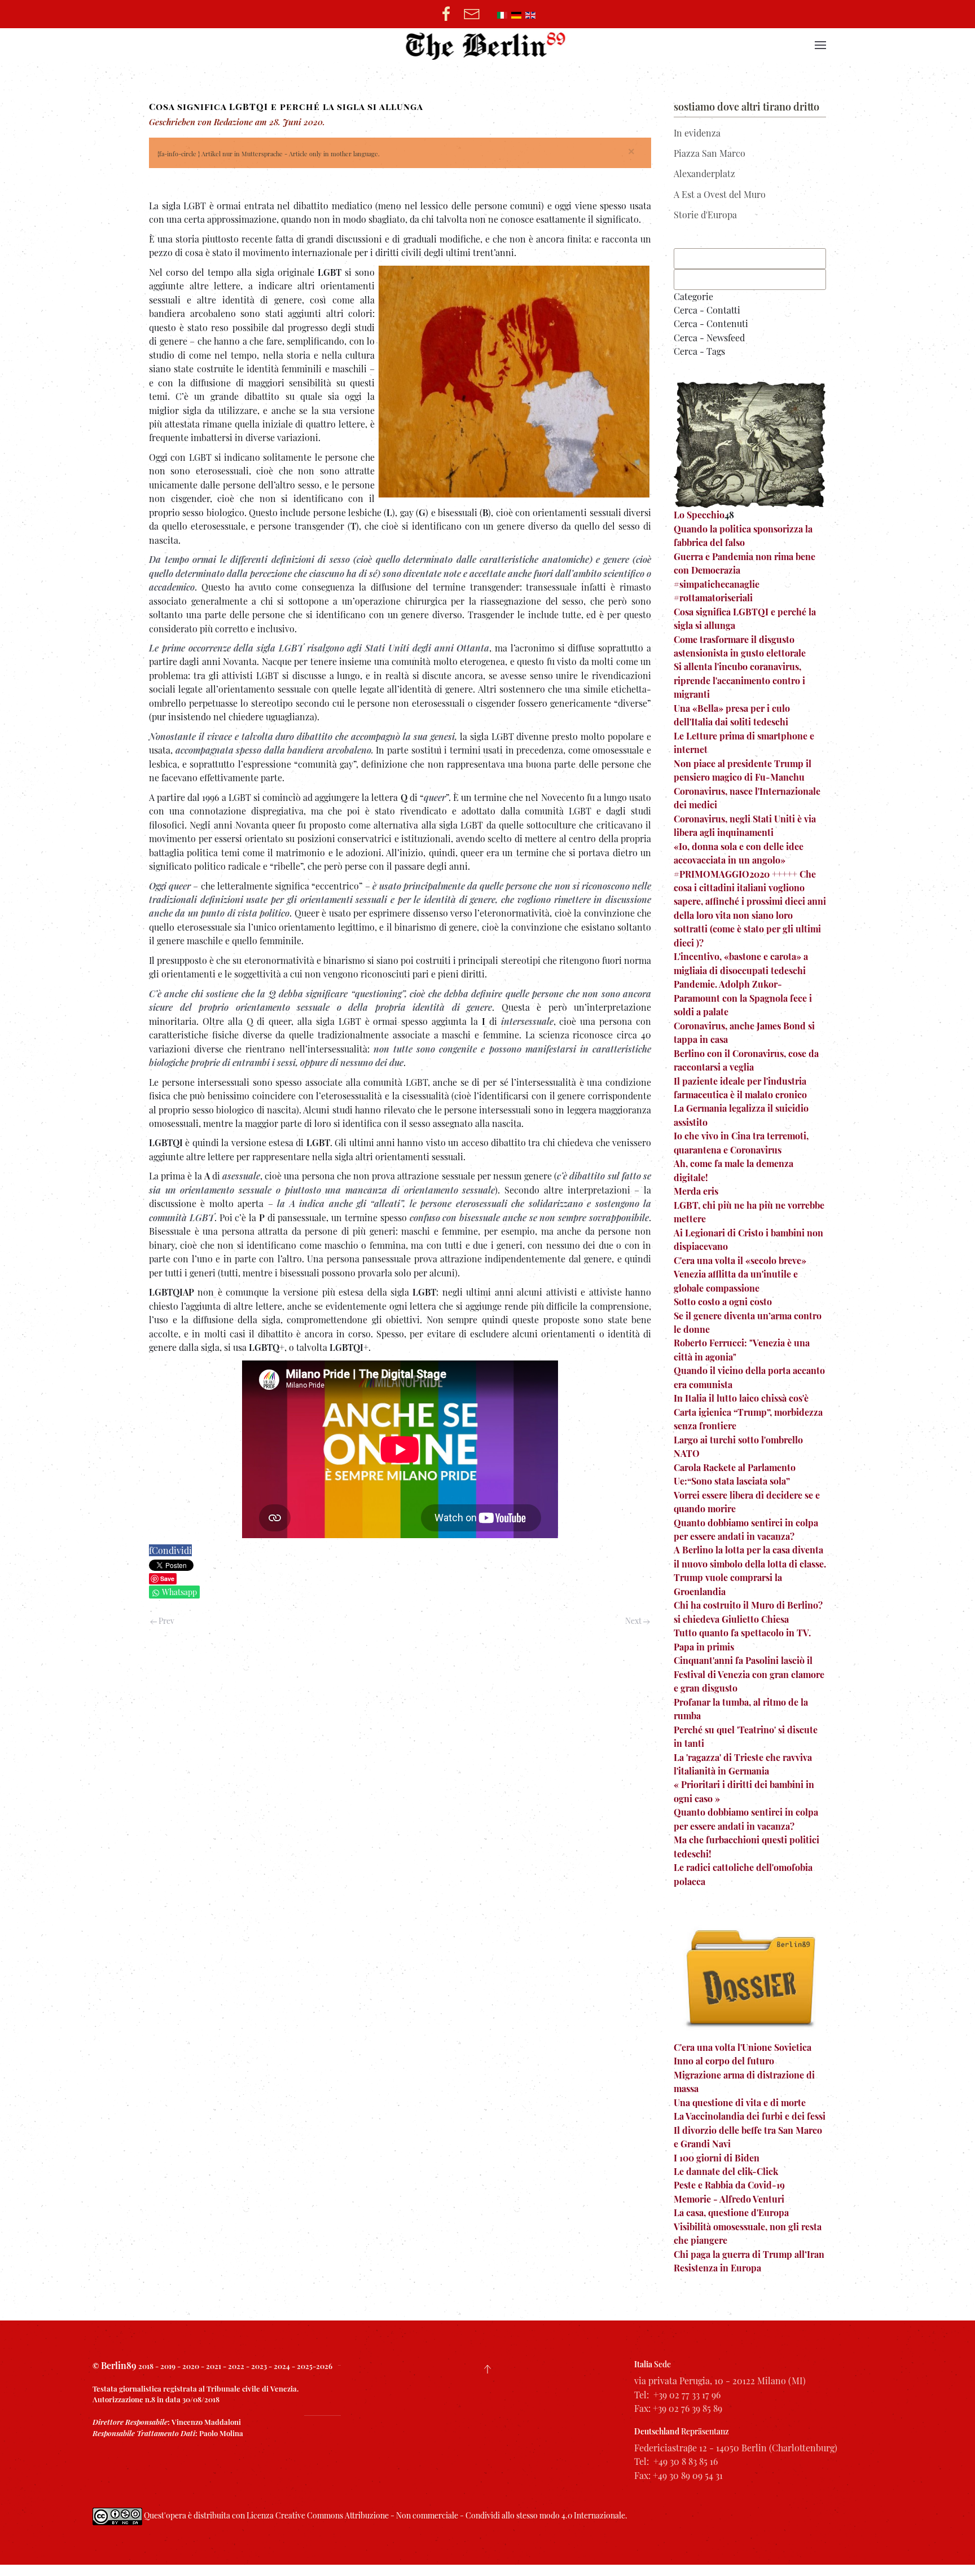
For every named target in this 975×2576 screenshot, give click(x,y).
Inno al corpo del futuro (724, 2061)
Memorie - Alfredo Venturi (729, 2199)
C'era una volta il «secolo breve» (740, 1260)
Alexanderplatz (704, 173)
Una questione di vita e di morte (740, 2102)
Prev (166, 1621)
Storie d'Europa (705, 215)
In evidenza (697, 133)
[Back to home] (488, 45)
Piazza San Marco (710, 153)
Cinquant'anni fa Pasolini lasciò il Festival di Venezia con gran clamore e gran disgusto (749, 1674)
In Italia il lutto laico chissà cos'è (741, 1398)
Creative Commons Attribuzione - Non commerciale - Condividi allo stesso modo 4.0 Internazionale (450, 2515)
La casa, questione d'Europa (731, 2212)
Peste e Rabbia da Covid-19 (729, 2185)
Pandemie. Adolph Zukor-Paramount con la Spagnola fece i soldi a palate (743, 998)
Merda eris (696, 1191)
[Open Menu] (820, 45)
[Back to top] (488, 2369)
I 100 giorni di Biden (717, 2158)
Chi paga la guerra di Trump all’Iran (749, 2254)
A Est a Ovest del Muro (720, 194)
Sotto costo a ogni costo (723, 1302)
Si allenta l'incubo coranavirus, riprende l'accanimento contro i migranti (739, 680)
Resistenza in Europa (717, 2268)
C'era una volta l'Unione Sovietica (743, 2047)
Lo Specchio (699, 515)
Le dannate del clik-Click (726, 2171)
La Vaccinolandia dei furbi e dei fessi (750, 2116)
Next (634, 1621)
